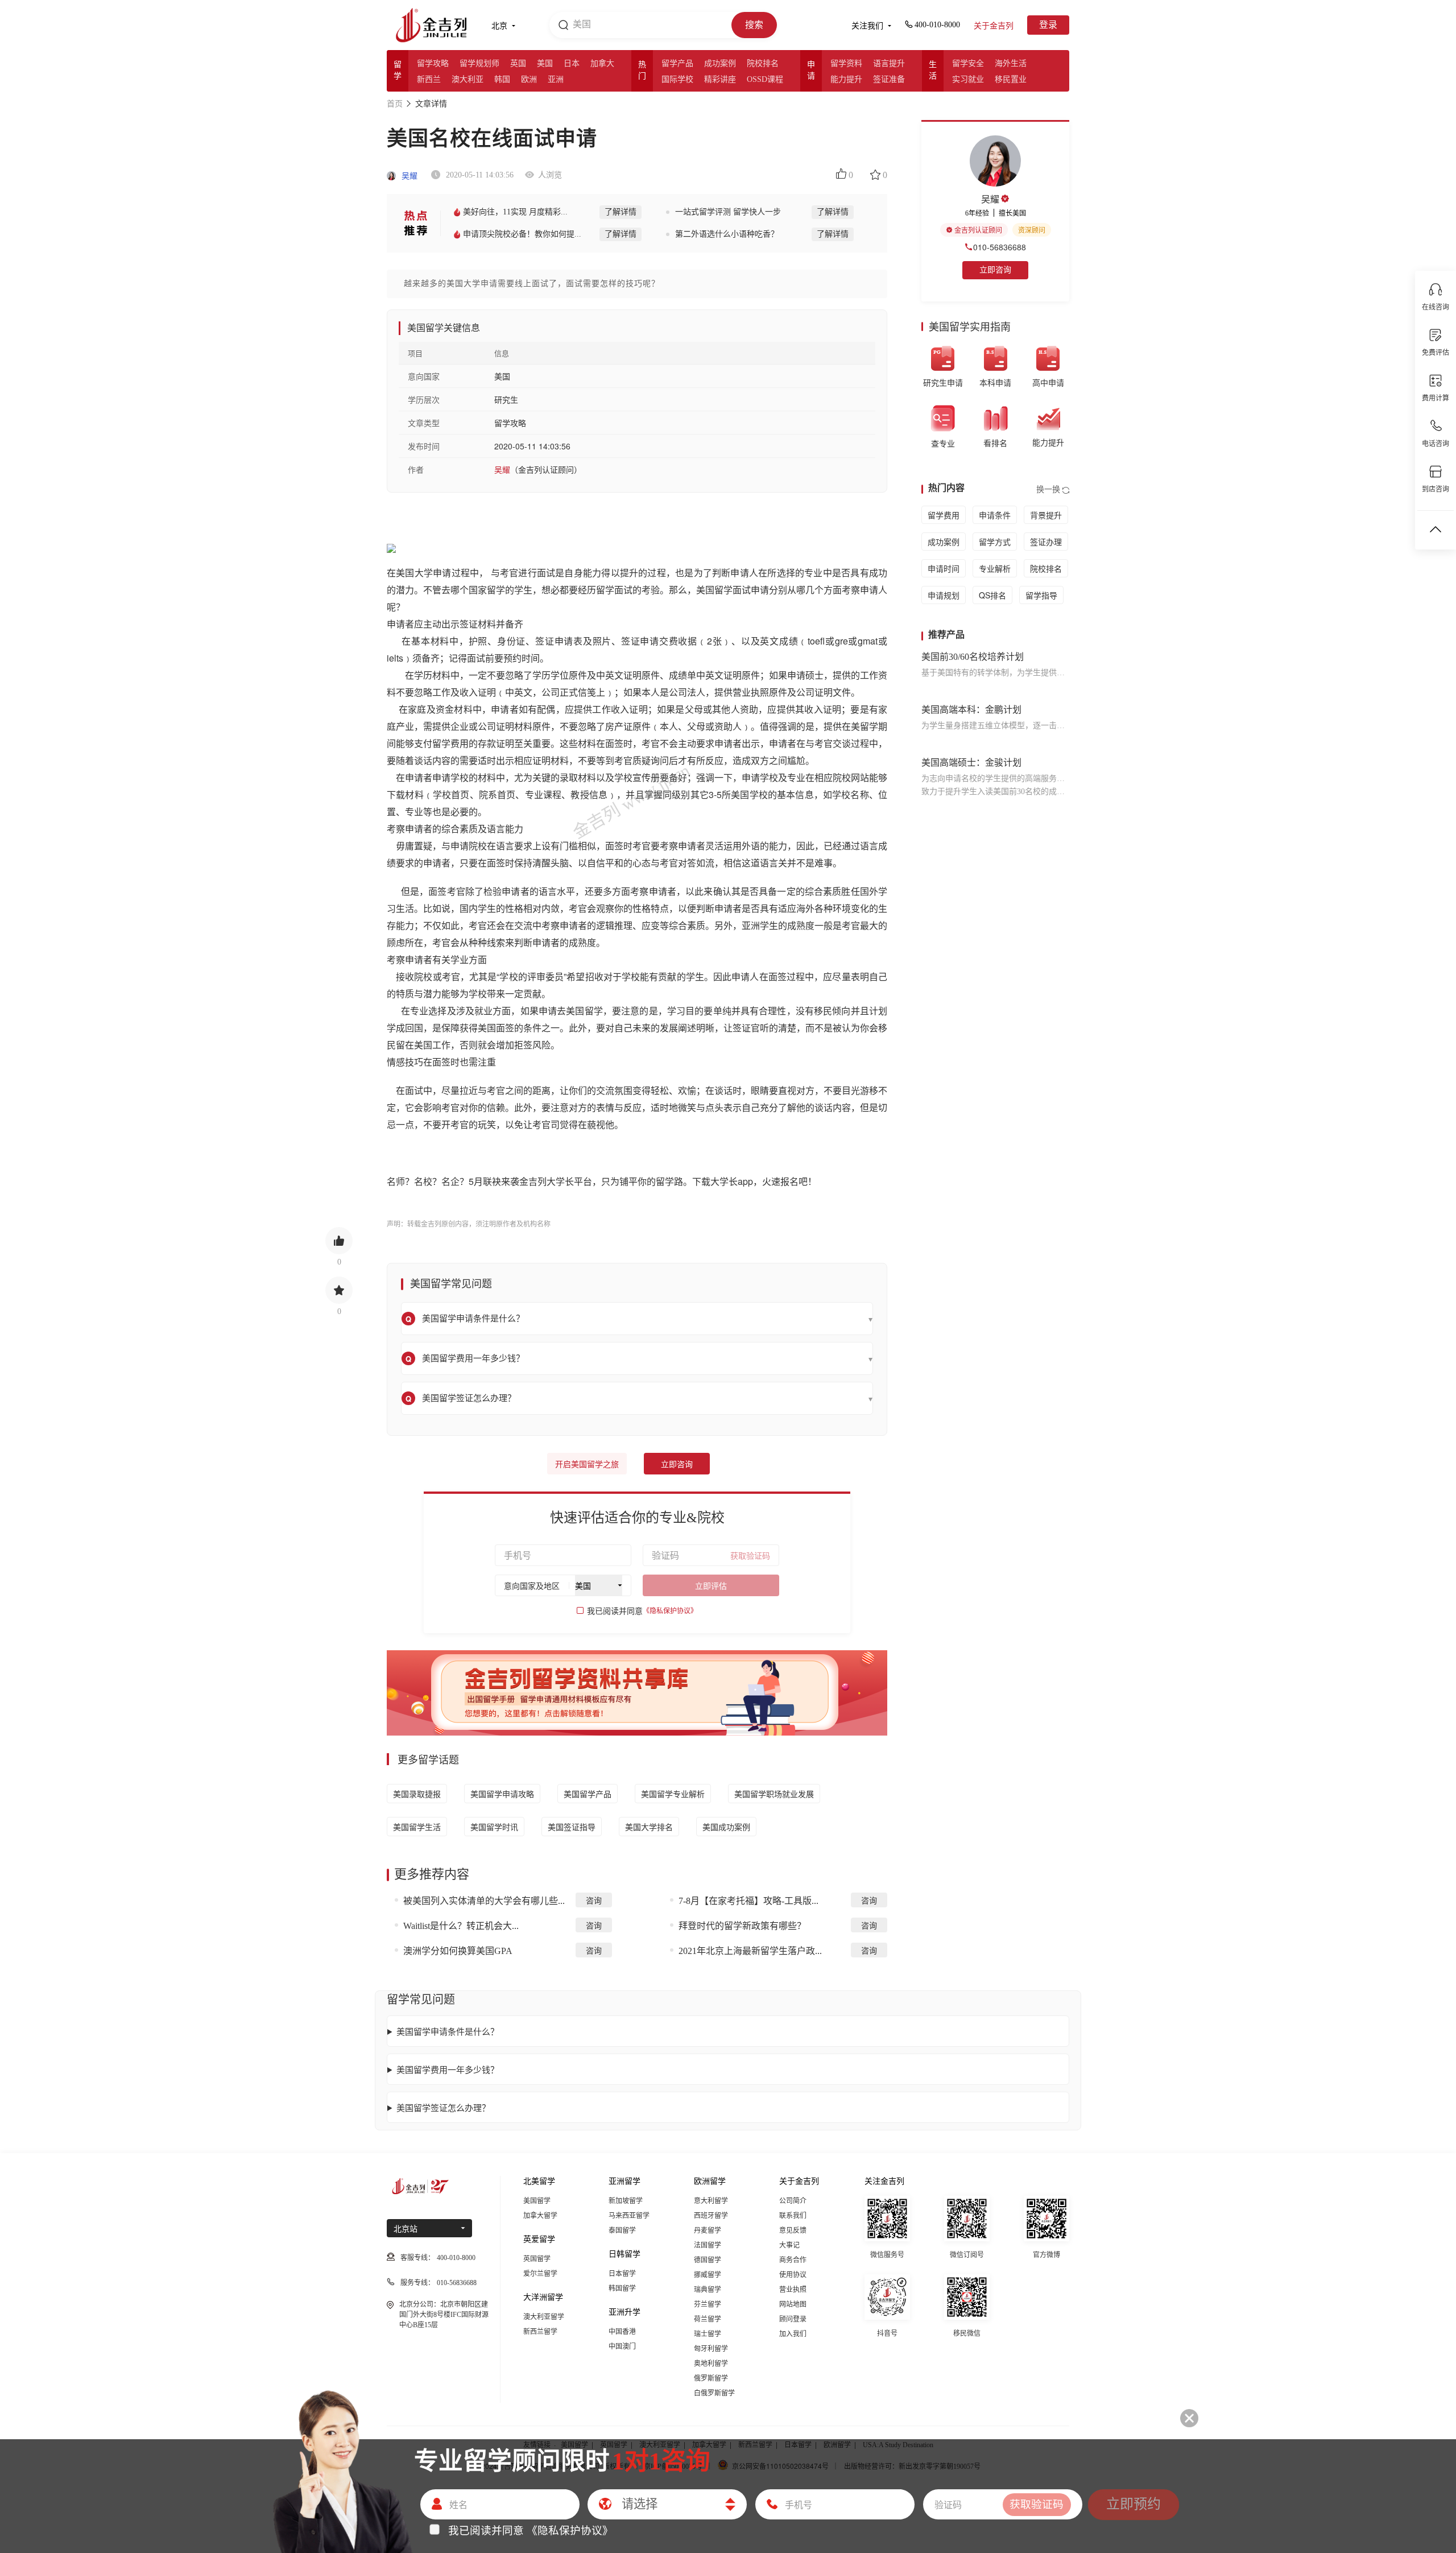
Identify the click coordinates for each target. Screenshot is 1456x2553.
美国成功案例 (726, 1827)
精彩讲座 (720, 79)
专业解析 (995, 568)
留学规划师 (479, 63)
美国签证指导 (572, 1827)
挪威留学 (708, 2275)
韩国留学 (622, 2288)
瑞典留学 (708, 2290)
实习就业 (968, 79)
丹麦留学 (708, 2230)
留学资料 (846, 63)
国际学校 (677, 79)
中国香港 (622, 2332)
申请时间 (944, 568)
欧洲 (529, 79)
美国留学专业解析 (673, 1794)
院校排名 (763, 63)
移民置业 (1011, 79)
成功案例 (720, 63)
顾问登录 (793, 2319)
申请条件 (995, 515)
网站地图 (793, 2304)
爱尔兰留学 (540, 2274)
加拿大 (602, 63)
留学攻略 (433, 63)
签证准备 (889, 79)
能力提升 (846, 79)
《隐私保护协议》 (670, 1611)
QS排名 (992, 595)
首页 (395, 104)
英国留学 (537, 2259)
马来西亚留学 (629, 2216)
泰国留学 (622, 2230)
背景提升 (1046, 515)
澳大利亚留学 (544, 2317)
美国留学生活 (417, 1827)
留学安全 (968, 63)
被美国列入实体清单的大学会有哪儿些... (484, 1901)
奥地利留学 (711, 2364)
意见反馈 (793, 2230)
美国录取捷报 (417, 1794)
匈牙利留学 (711, 2349)
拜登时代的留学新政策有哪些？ (742, 1926)
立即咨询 (677, 1465)
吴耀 (408, 176)
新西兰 (429, 79)
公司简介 (793, 2201)
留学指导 (1041, 595)
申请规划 (944, 595)
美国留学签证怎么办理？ (443, 2107)
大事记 (789, 2245)
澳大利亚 (468, 79)
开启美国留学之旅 (587, 1465)
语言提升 (889, 63)
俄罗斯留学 (711, 2378)
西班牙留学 (711, 2216)
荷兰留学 (708, 2319)
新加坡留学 (626, 2201)
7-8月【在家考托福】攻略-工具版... (748, 1901)
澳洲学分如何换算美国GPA (458, 1951)
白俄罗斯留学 (714, 2393)
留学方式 (995, 542)
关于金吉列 (994, 26)
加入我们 (793, 2334)
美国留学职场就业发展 (774, 1794)
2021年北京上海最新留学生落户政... (750, 1951)
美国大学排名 (649, 1827)
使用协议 (793, 2275)
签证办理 (1046, 542)
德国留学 (708, 2260)
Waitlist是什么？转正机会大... (461, 1926)
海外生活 (1011, 63)
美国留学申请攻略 (502, 1794)
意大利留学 (711, 2201)
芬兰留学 (708, 2304)
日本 (572, 63)
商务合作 (793, 2260)
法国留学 (708, 2245)
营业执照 (793, 2290)
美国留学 (537, 2201)
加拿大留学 (540, 2216)
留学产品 (677, 63)
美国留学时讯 (494, 1827)
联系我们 (793, 2216)
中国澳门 (622, 2347)
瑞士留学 (708, 2334)
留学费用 (944, 515)
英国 (518, 63)
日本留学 (622, 2274)
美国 (545, 63)
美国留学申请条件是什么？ (448, 2031)
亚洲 (556, 79)
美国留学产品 (588, 1794)
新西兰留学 (540, 2332)
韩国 (502, 79)
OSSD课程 (765, 79)
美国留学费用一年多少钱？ (448, 2069)
